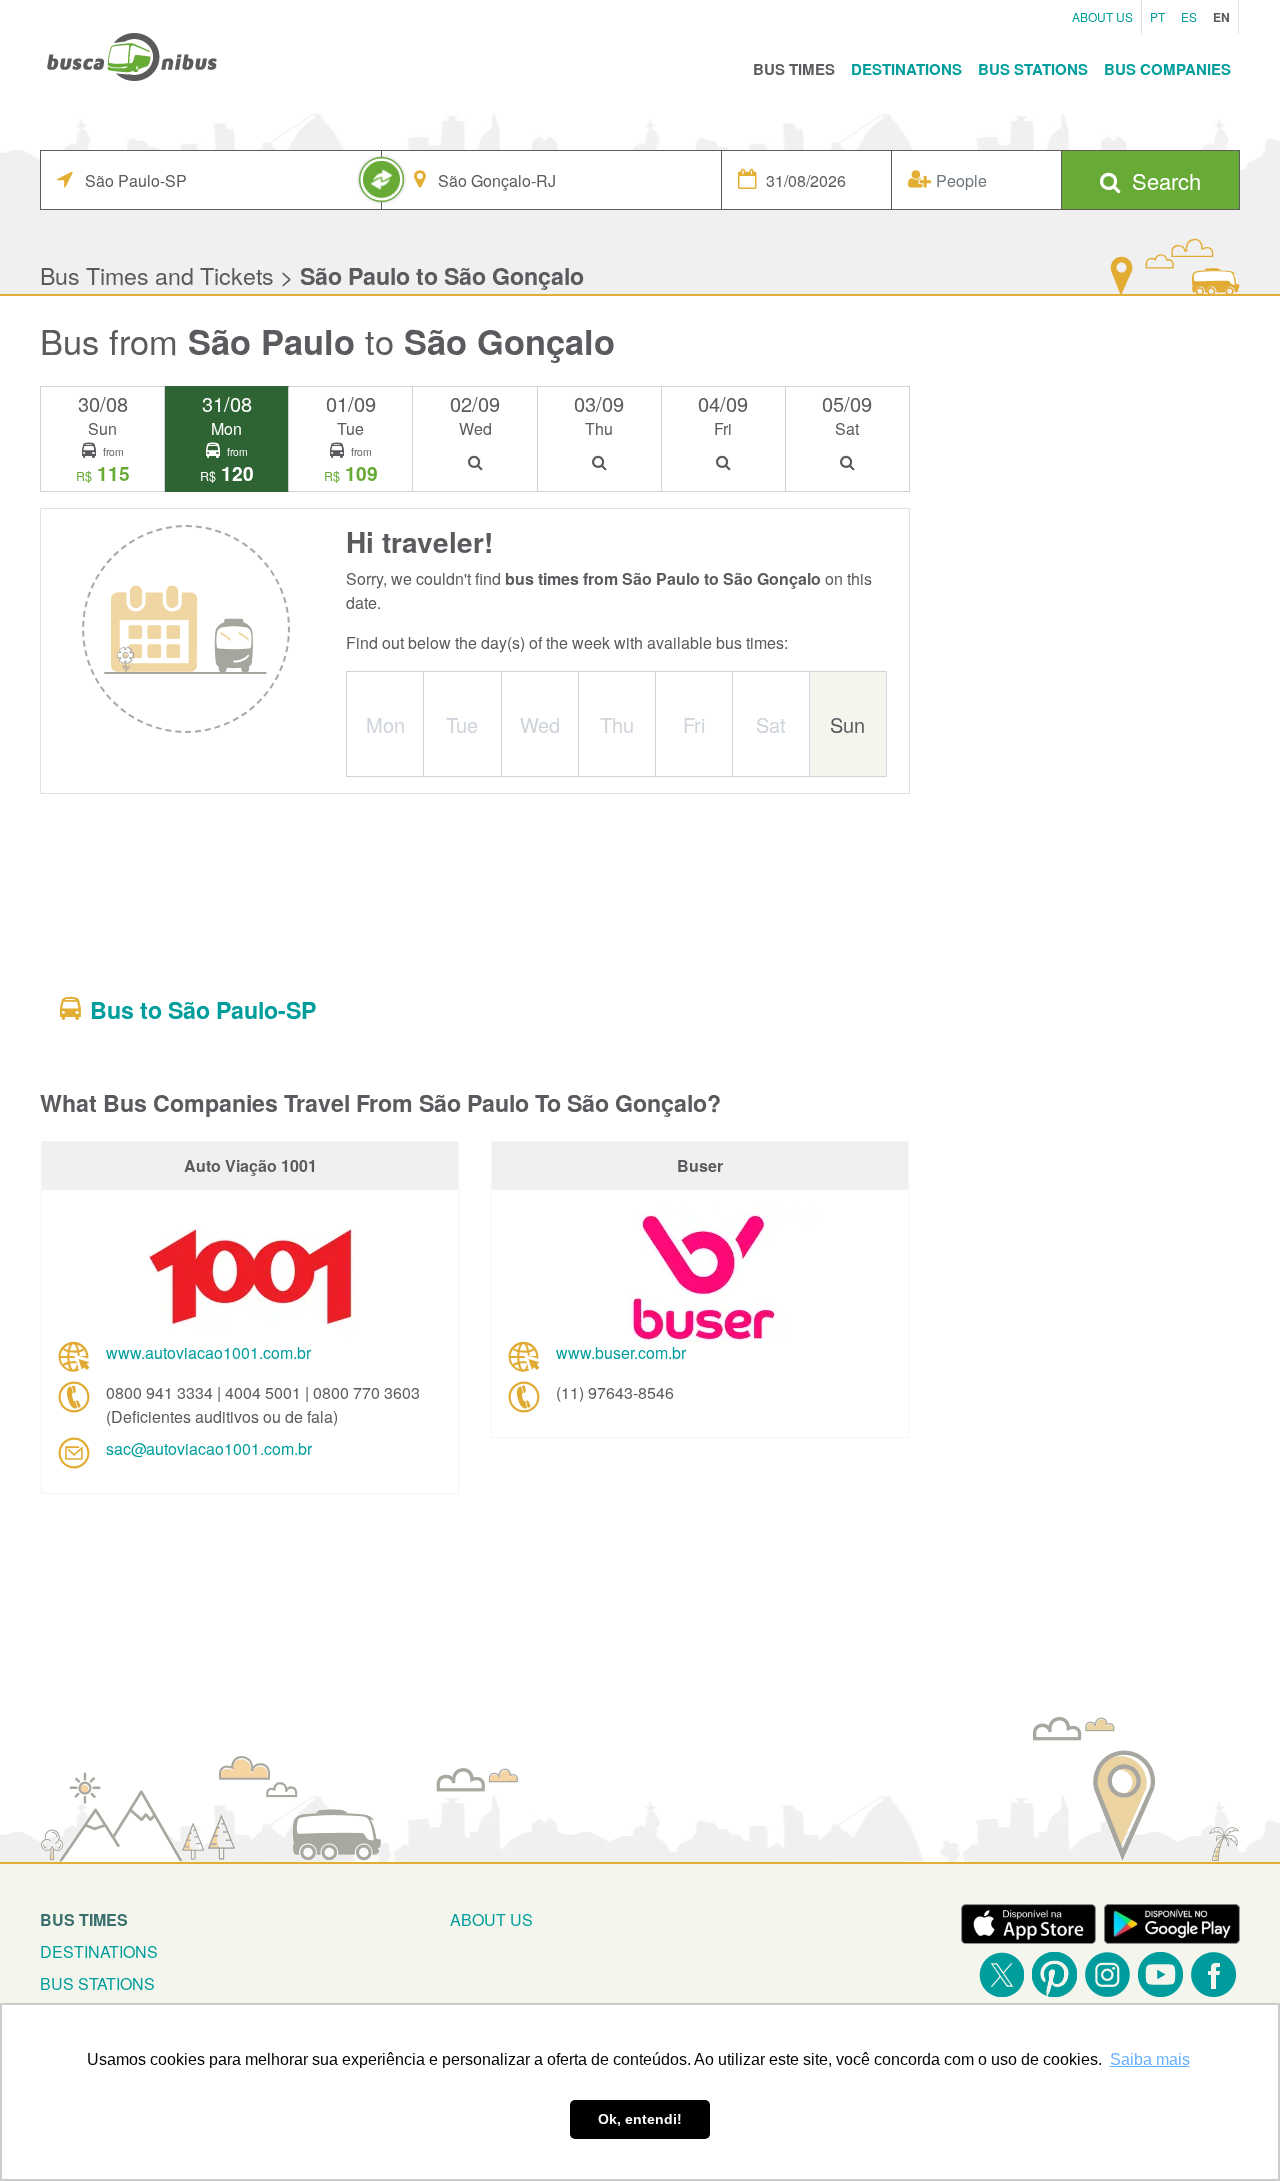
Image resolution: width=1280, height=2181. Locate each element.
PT (1157, 16)
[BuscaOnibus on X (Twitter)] (1001, 1974)
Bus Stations (1033, 69)
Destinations (906, 69)
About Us (1102, 16)
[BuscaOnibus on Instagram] (1107, 1974)
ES (1189, 16)
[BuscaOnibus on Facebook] (1213, 1974)
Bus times (84, 1919)
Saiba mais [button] (1150, 2059)
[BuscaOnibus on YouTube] (1160, 1974)
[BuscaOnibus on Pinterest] (1054, 1974)
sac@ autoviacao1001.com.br (209, 1448)
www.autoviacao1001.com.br (208, 1352)
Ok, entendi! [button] (640, 2119)
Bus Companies (1167, 69)
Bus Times (794, 69)
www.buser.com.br (621, 1352)
